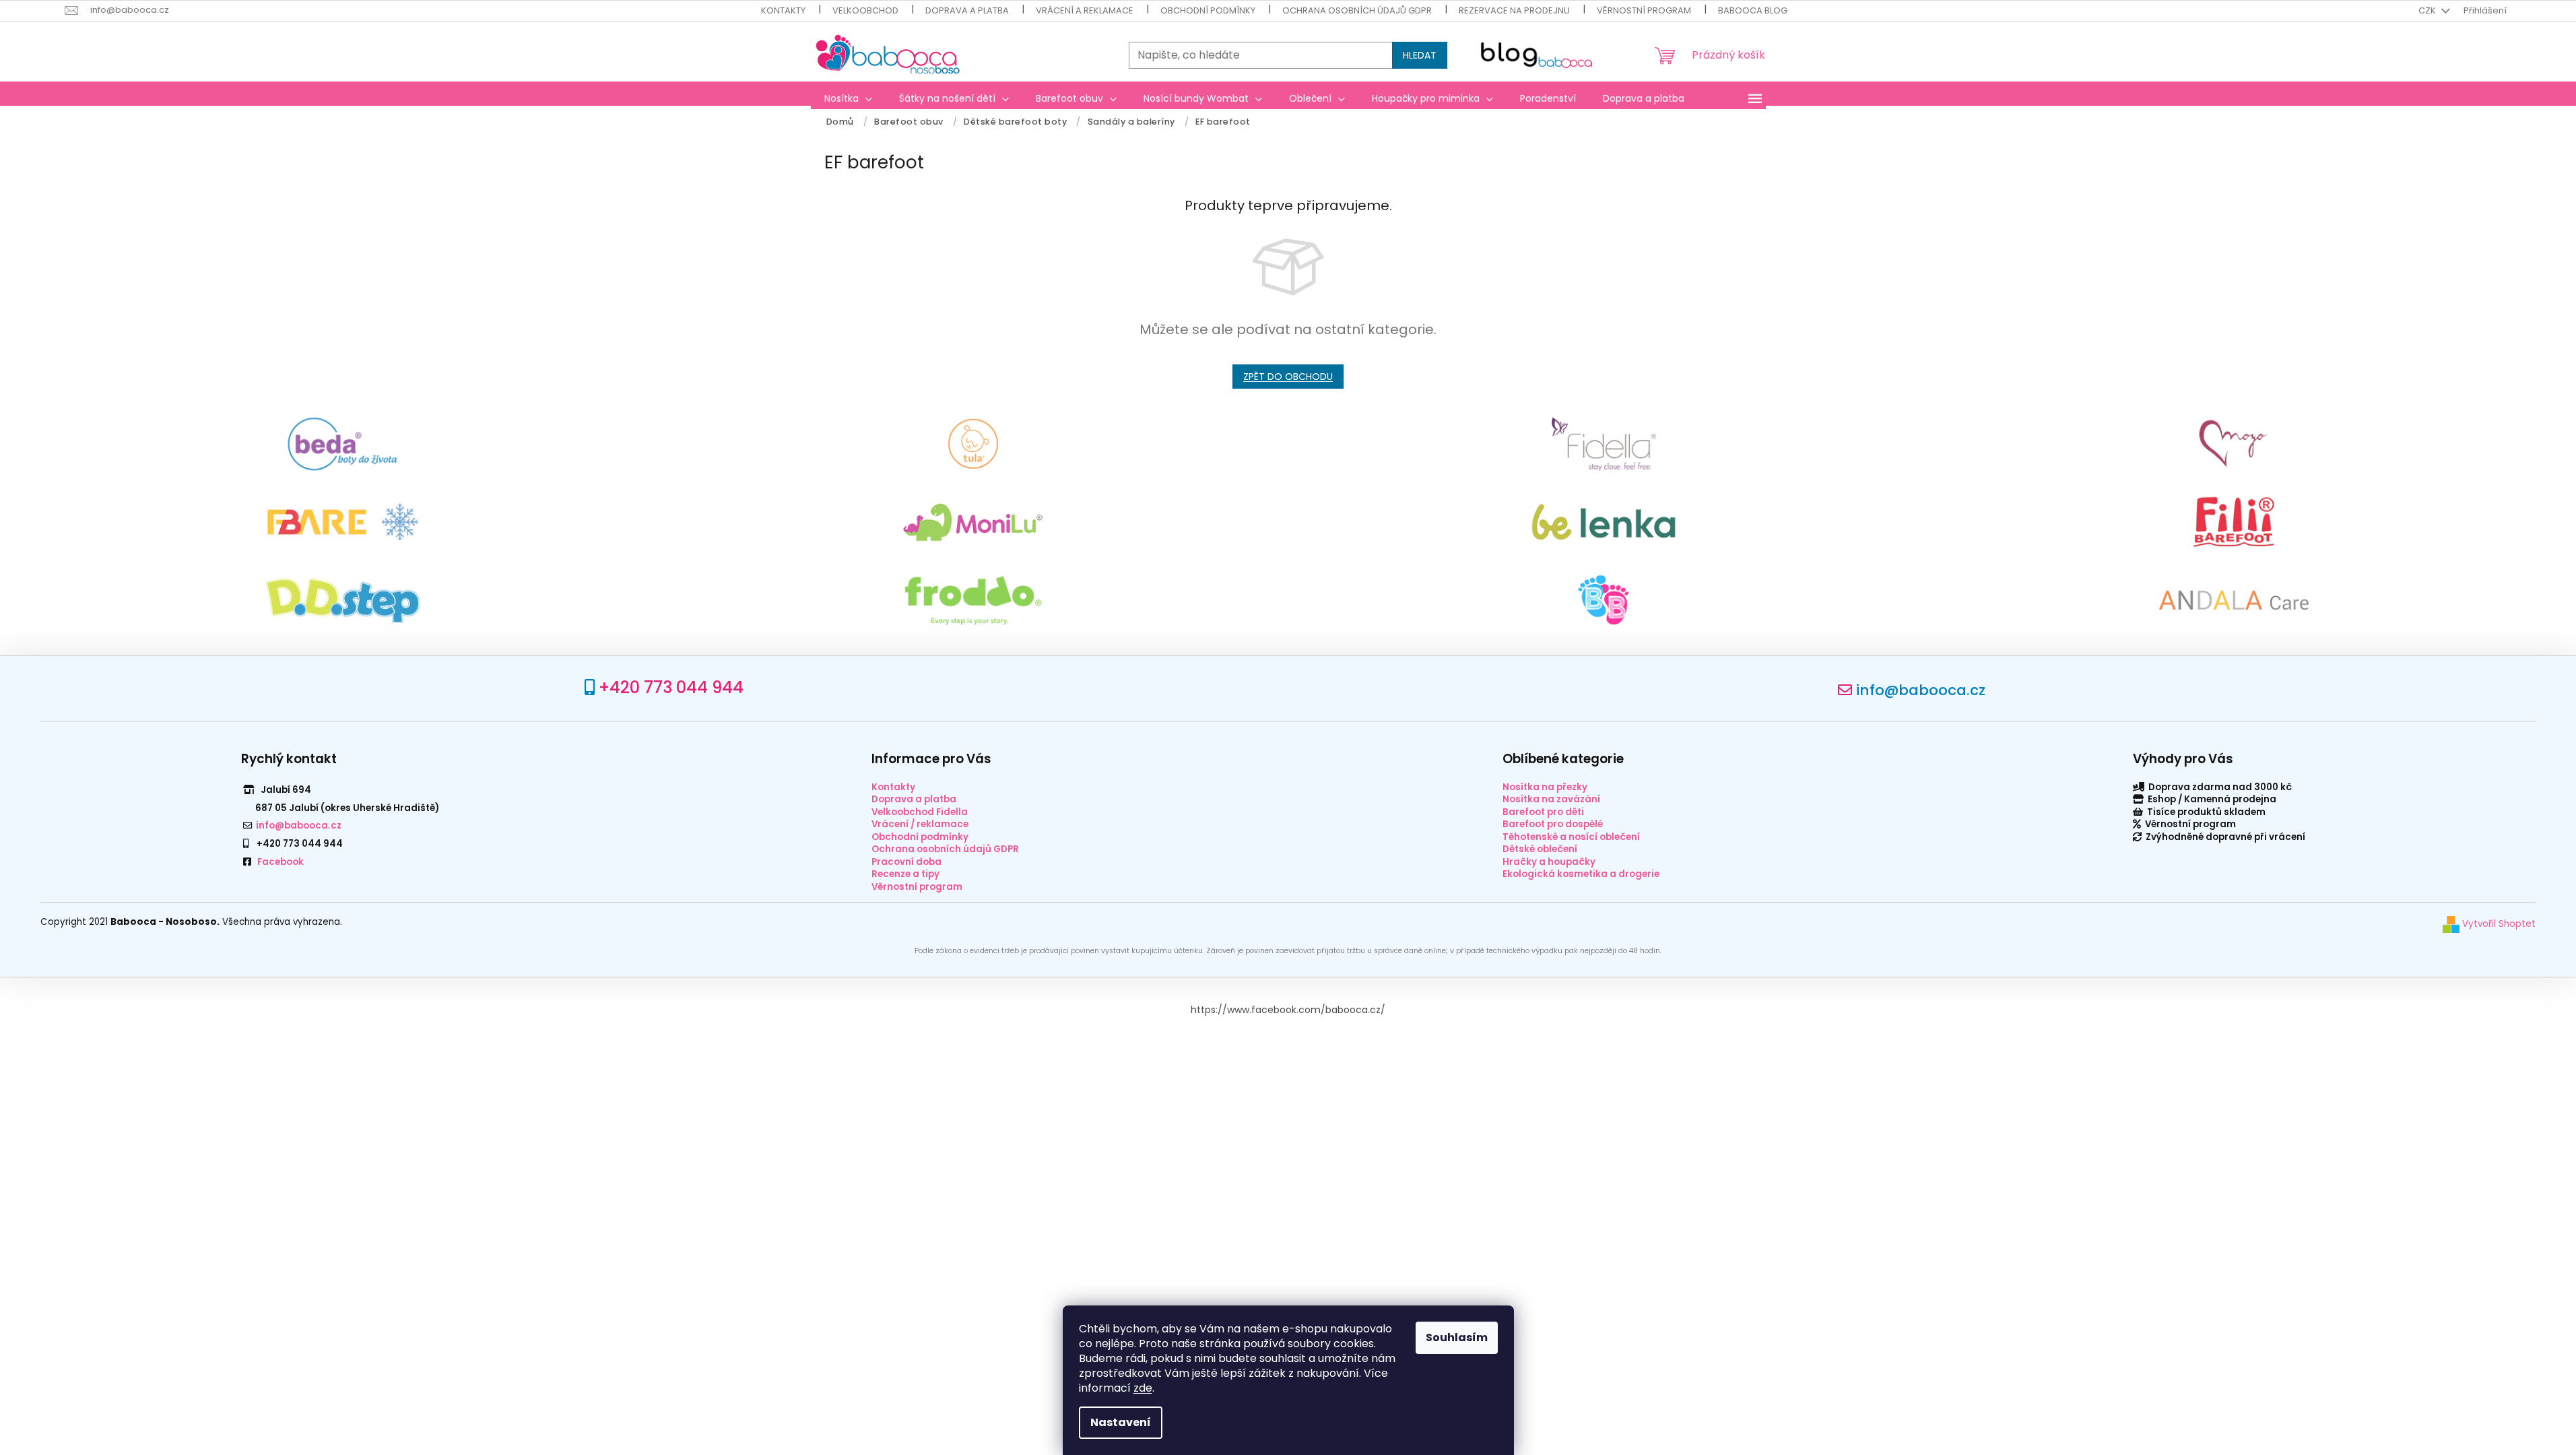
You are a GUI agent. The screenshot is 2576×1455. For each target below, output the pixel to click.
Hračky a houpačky (1549, 862)
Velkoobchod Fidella (920, 812)
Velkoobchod (865, 10)
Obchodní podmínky (1208, 10)
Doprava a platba (967, 10)
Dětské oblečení (1540, 849)
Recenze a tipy (905, 874)
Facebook (280, 862)
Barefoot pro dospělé (1553, 824)
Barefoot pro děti (1543, 812)
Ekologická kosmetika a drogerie (1581, 874)
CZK (2428, 10)
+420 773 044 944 (671, 687)
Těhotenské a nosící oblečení (1571, 837)
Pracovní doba (906, 862)
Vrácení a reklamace (1085, 10)
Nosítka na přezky (1545, 787)
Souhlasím (1457, 1337)
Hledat (1420, 55)
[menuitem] (848, 98)
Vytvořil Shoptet (2498, 924)
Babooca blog (1753, 10)
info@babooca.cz (1921, 690)
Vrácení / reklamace (920, 824)
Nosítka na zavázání (1551, 799)
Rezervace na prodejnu (1514, 10)
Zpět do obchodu (1288, 377)
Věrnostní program (1644, 10)
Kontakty (783, 10)
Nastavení (1121, 1422)
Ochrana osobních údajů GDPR (1357, 10)
